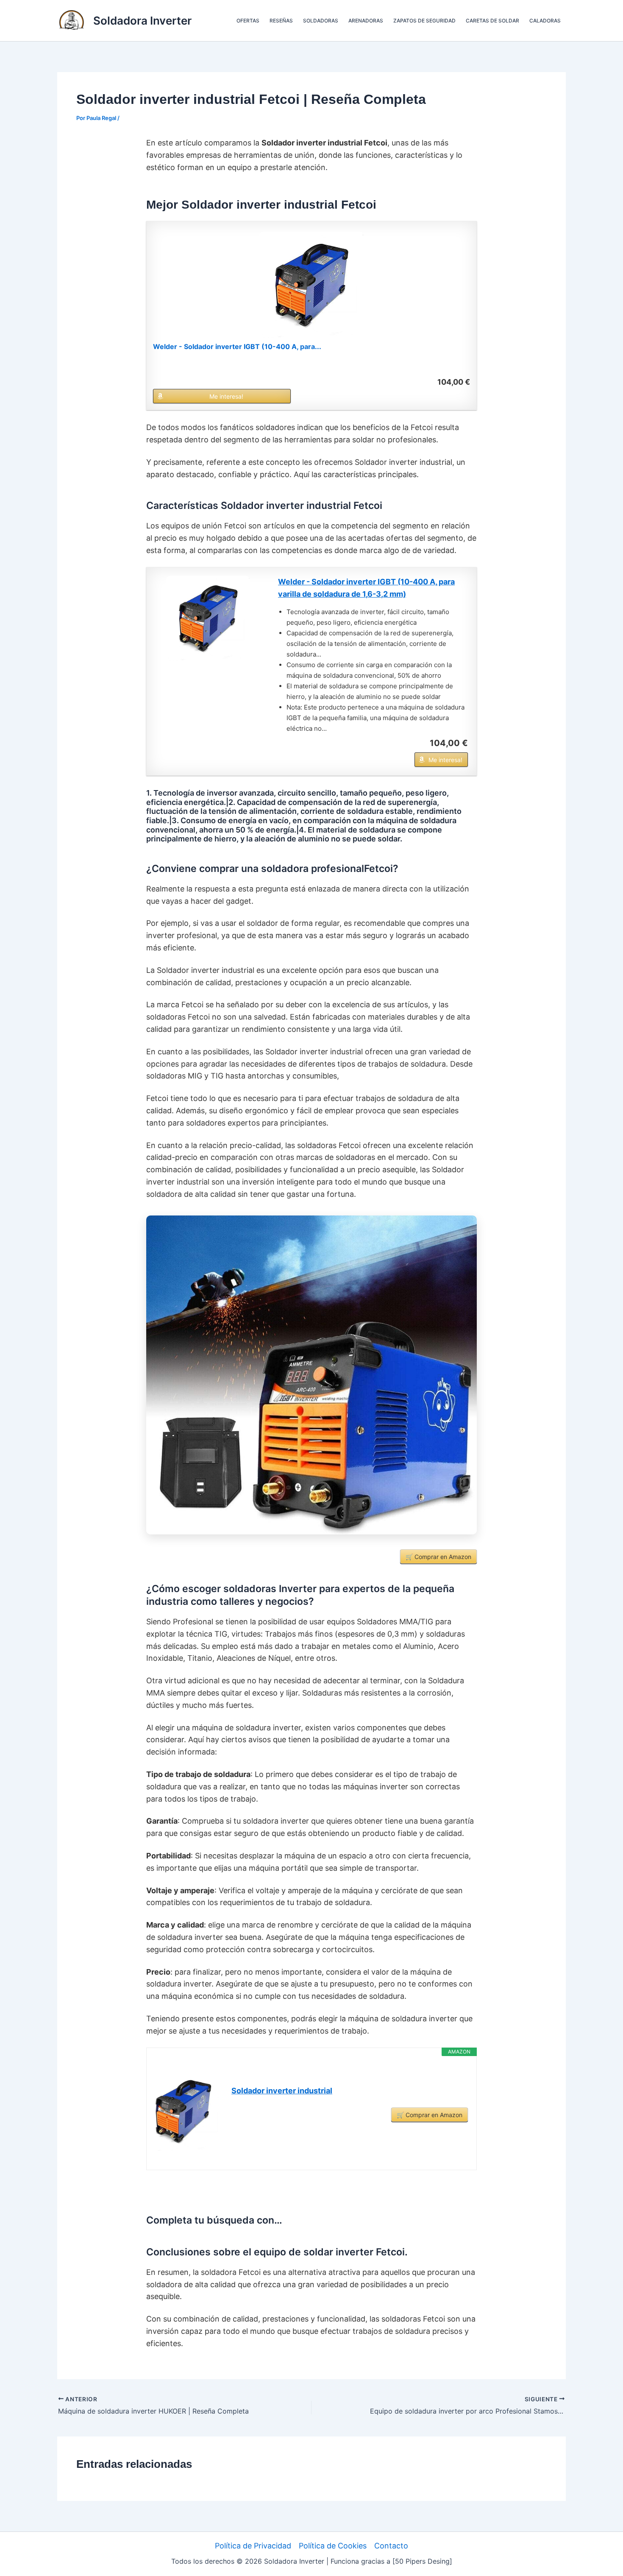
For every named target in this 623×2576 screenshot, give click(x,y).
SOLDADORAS (321, 21)
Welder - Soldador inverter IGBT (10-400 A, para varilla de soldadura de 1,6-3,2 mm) (366, 588)
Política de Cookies (333, 2546)
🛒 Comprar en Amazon (438, 1557)
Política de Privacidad (253, 2546)
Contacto (391, 2546)
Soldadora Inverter (142, 21)
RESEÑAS (281, 21)
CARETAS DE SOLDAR (492, 21)
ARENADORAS (366, 21)
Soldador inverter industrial (282, 2091)
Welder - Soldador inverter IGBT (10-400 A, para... (237, 346)
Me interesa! (226, 396)
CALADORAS (545, 21)
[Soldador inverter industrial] (189, 2112)
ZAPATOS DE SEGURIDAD (424, 21)
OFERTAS (248, 21)
